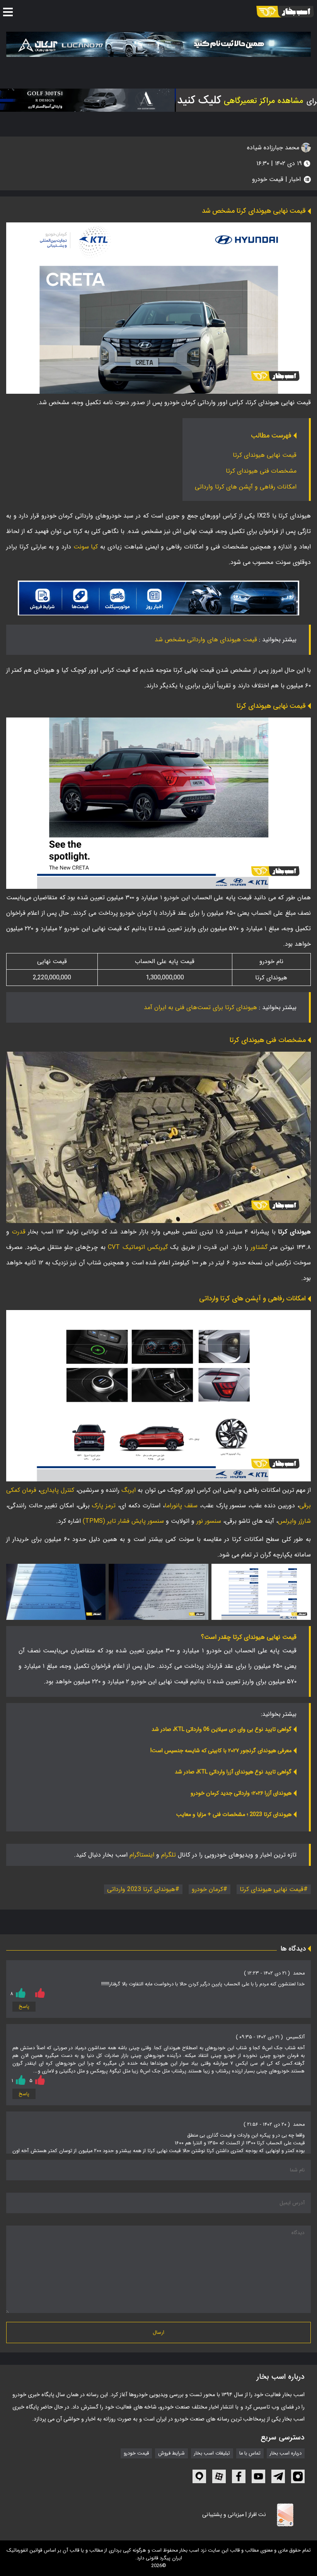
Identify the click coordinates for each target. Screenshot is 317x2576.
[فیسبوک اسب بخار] (239, 2476)
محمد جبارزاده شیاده (274, 148)
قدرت (17, 1232)
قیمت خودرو (268, 179)
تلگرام (169, 1855)
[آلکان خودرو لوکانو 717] (158, 44)
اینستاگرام (142, 1855)
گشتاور (258, 1247)
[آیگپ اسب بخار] (199, 2476)
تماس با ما (250, 2453)
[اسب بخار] (285, 12)
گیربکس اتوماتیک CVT (138, 1247)
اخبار (295, 179)
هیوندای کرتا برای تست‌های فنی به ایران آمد (200, 1007)
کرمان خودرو (207, 1889)
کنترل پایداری (57, 1490)
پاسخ (24, 2007)
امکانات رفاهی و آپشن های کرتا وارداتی (246, 487)
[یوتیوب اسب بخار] (258, 2476)
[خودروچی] (238, 100)
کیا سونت (86, 547)
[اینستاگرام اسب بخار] (298, 2476)
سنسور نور (209, 1521)
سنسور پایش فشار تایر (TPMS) (123, 1521)
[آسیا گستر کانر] (86, 100)
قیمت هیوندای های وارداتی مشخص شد (206, 640)
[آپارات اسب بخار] (219, 2476)
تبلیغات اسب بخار (212, 2453)
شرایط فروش (171, 2453)
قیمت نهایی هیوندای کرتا (265, 455)
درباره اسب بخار (286, 2453)
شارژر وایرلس (294, 1521)
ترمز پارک (104, 1506)
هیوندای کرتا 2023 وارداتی (141, 1889)
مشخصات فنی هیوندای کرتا (261, 471)
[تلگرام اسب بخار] (158, 598)
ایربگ (128, 1490)
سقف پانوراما (181, 1506)
